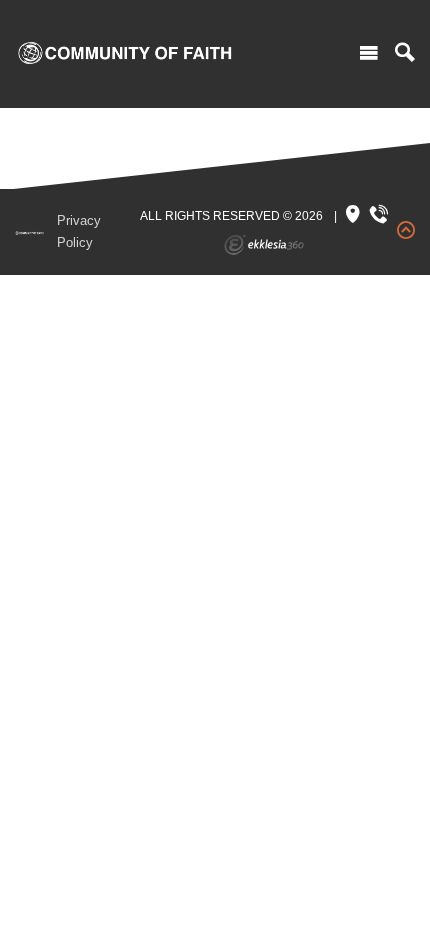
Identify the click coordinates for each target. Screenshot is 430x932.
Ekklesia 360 (264, 245)
